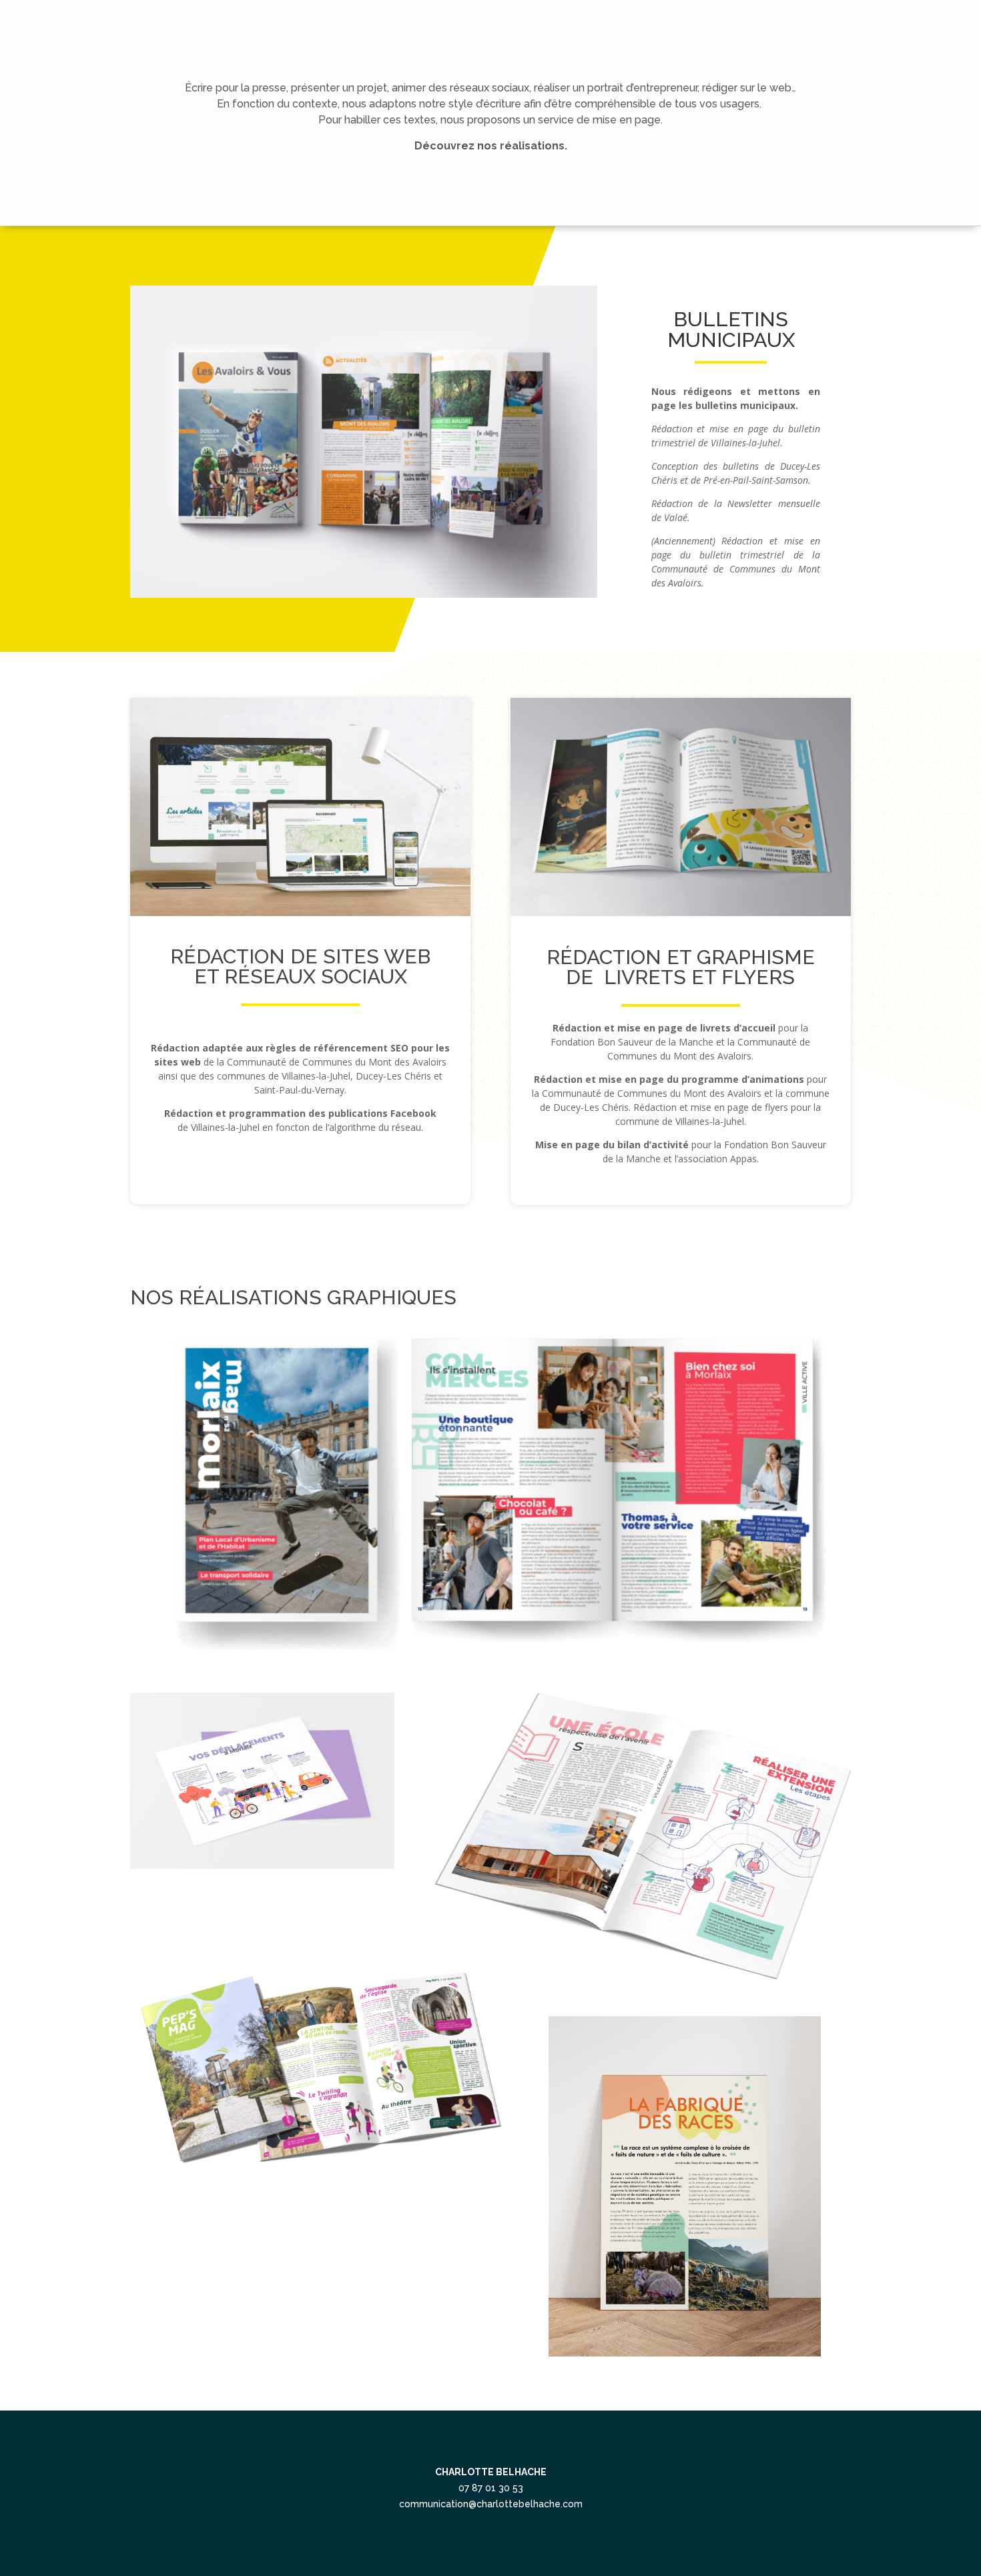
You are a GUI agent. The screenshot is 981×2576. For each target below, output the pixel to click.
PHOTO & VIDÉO (769, 18)
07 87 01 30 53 (491, 2488)
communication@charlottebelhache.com (491, 2504)
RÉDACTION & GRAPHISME (639, 18)
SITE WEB (855, 18)
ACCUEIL (530, 18)
